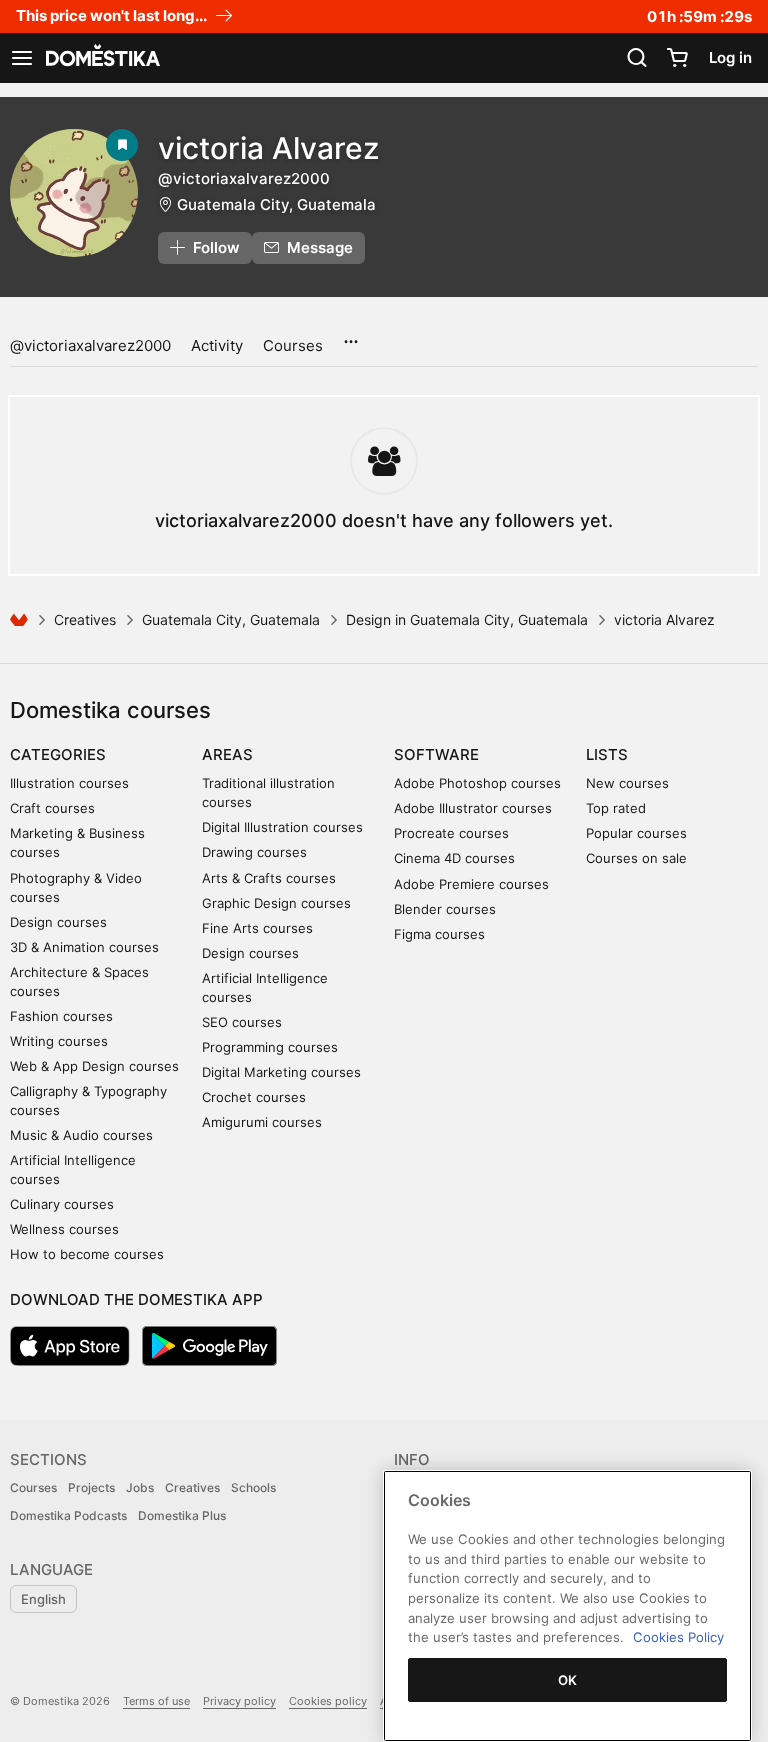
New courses (627, 783)
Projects (91, 1487)
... (350, 335)
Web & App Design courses (94, 1066)
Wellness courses (64, 1229)
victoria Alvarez (269, 148)
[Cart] (677, 58)
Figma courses (439, 934)
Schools (253, 1487)
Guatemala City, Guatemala (276, 204)
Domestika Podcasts (68, 1515)
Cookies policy (328, 1701)
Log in (730, 57)
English (43, 1599)
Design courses (58, 922)
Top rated (616, 808)
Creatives (85, 619)
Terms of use (156, 1701)
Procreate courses (451, 833)
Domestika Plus (182, 1515)
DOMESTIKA (101, 58)
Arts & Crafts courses (269, 878)
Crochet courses (254, 1097)
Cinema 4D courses (454, 858)
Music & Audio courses (81, 1135)
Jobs (140, 1487)
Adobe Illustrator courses (473, 808)
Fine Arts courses (257, 928)
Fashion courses (61, 1016)
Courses (293, 345)
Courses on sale (636, 858)
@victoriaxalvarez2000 (90, 345)
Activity (217, 345)
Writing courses (59, 1041)
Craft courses (52, 808)
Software (436, 754)
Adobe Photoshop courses (477, 783)
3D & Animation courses (84, 947)
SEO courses (242, 1022)
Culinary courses (62, 1204)
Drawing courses (254, 852)
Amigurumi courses (262, 1122)
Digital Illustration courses (282, 827)
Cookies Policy (678, 1637)
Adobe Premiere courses (471, 884)
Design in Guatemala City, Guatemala (467, 619)
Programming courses (270, 1047)
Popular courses (636, 833)
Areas (227, 754)
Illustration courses (69, 783)
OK (568, 1680)
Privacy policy (239, 1701)
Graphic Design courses (276, 903)
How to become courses (87, 1254)
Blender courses (445, 909)
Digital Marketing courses (281, 1072)
